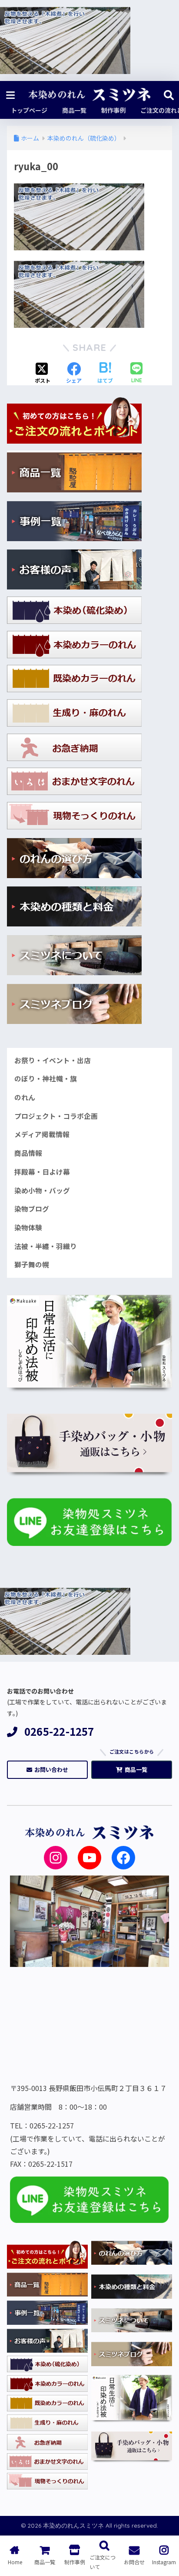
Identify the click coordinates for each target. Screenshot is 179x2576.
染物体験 (28, 1227)
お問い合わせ (51, 1770)
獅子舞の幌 (32, 1264)
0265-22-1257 (59, 1732)
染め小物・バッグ (42, 1190)
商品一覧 (136, 1770)
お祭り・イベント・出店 (53, 1060)
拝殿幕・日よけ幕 (42, 1172)
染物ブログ (32, 1209)
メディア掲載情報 (42, 1134)
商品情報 (28, 1153)
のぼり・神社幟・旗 (46, 1079)
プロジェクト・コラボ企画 (56, 1116)
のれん (25, 1097)
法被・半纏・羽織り (46, 1246)
